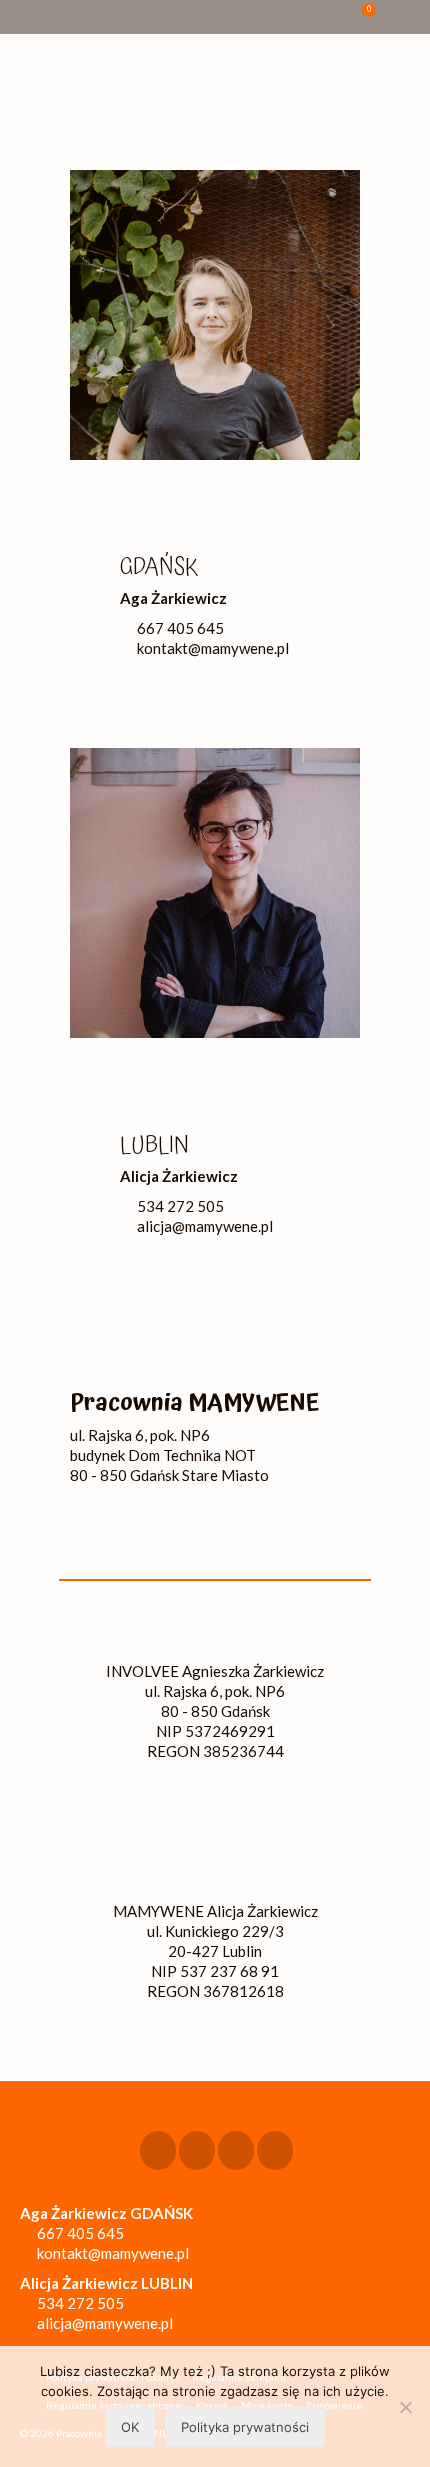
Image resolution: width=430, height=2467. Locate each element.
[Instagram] (197, 2150)
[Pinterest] (275, 2150)
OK (130, 2427)
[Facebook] (158, 2150)
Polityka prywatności (245, 2427)
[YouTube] (236, 2150)
